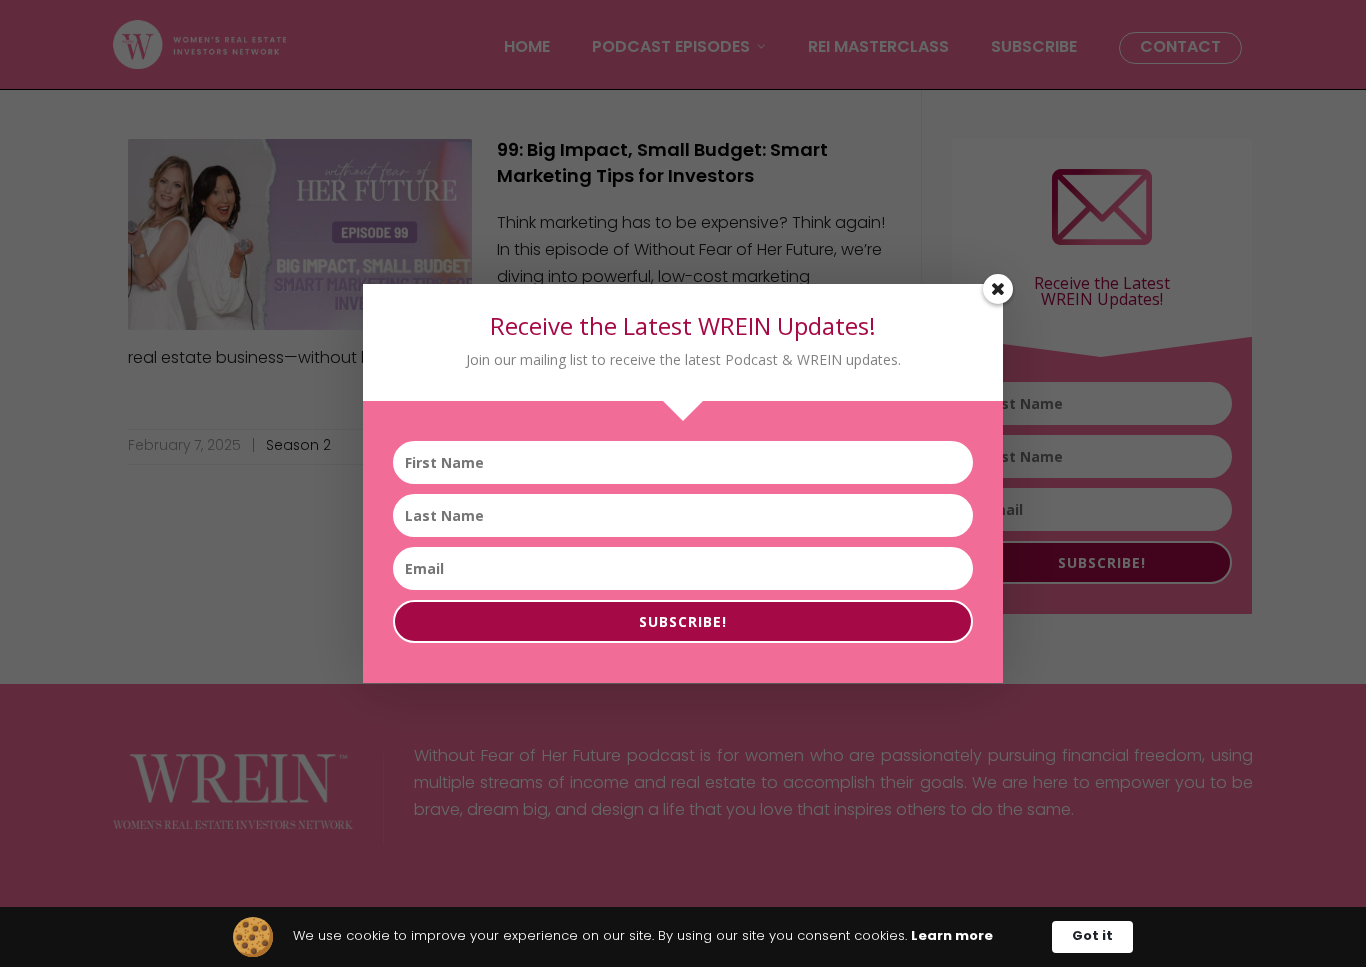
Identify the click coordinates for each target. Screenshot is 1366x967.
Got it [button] (1092, 936)
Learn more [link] (952, 936)
